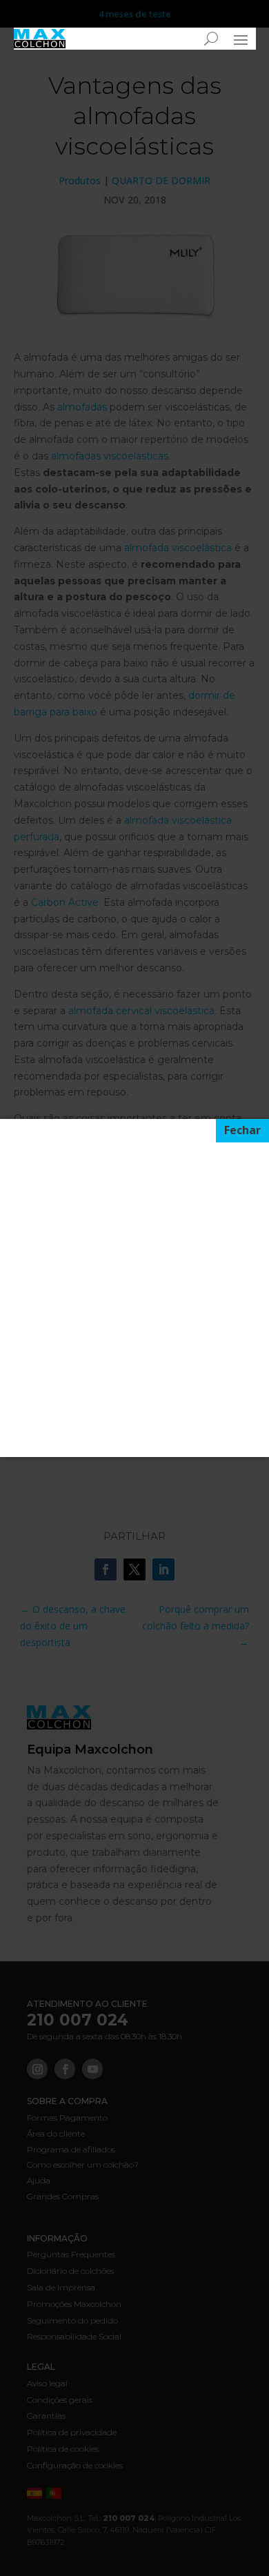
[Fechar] (242, 1131)
